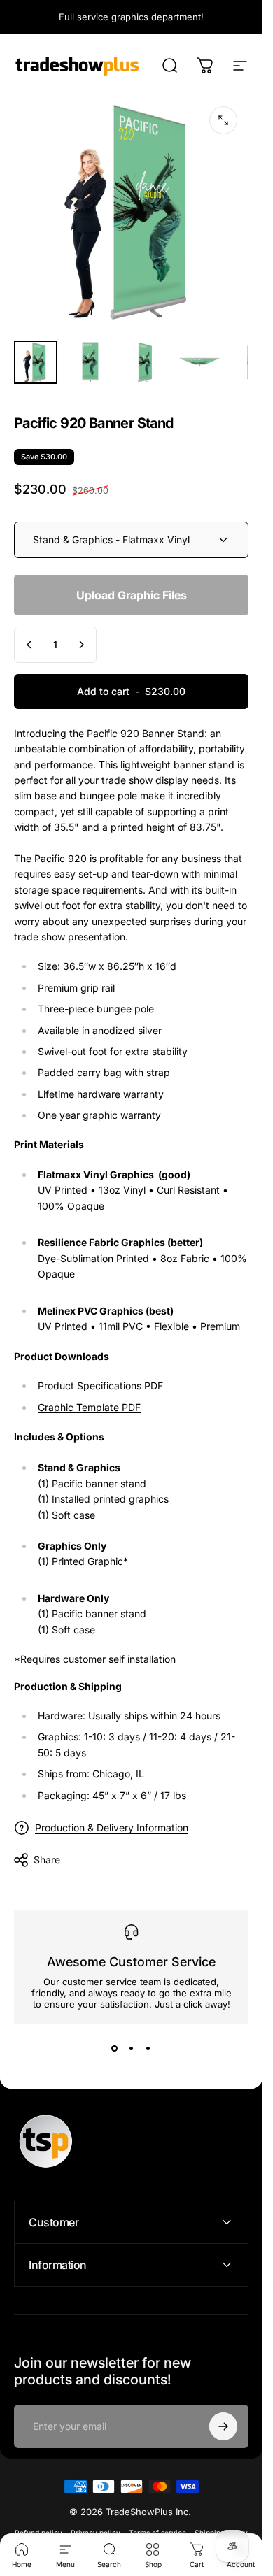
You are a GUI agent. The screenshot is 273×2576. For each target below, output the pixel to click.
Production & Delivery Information (112, 1827)
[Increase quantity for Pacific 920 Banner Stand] (81, 645)
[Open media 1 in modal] (223, 120)
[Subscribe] (223, 2426)
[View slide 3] (148, 2049)
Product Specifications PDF (100, 1386)
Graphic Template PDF (89, 1407)
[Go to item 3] (145, 362)
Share (47, 1860)
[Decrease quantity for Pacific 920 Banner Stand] (29, 645)
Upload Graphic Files (132, 595)
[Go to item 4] (199, 362)
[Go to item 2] (90, 362)
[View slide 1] (115, 2049)
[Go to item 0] (36, 362)
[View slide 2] (132, 2049)
